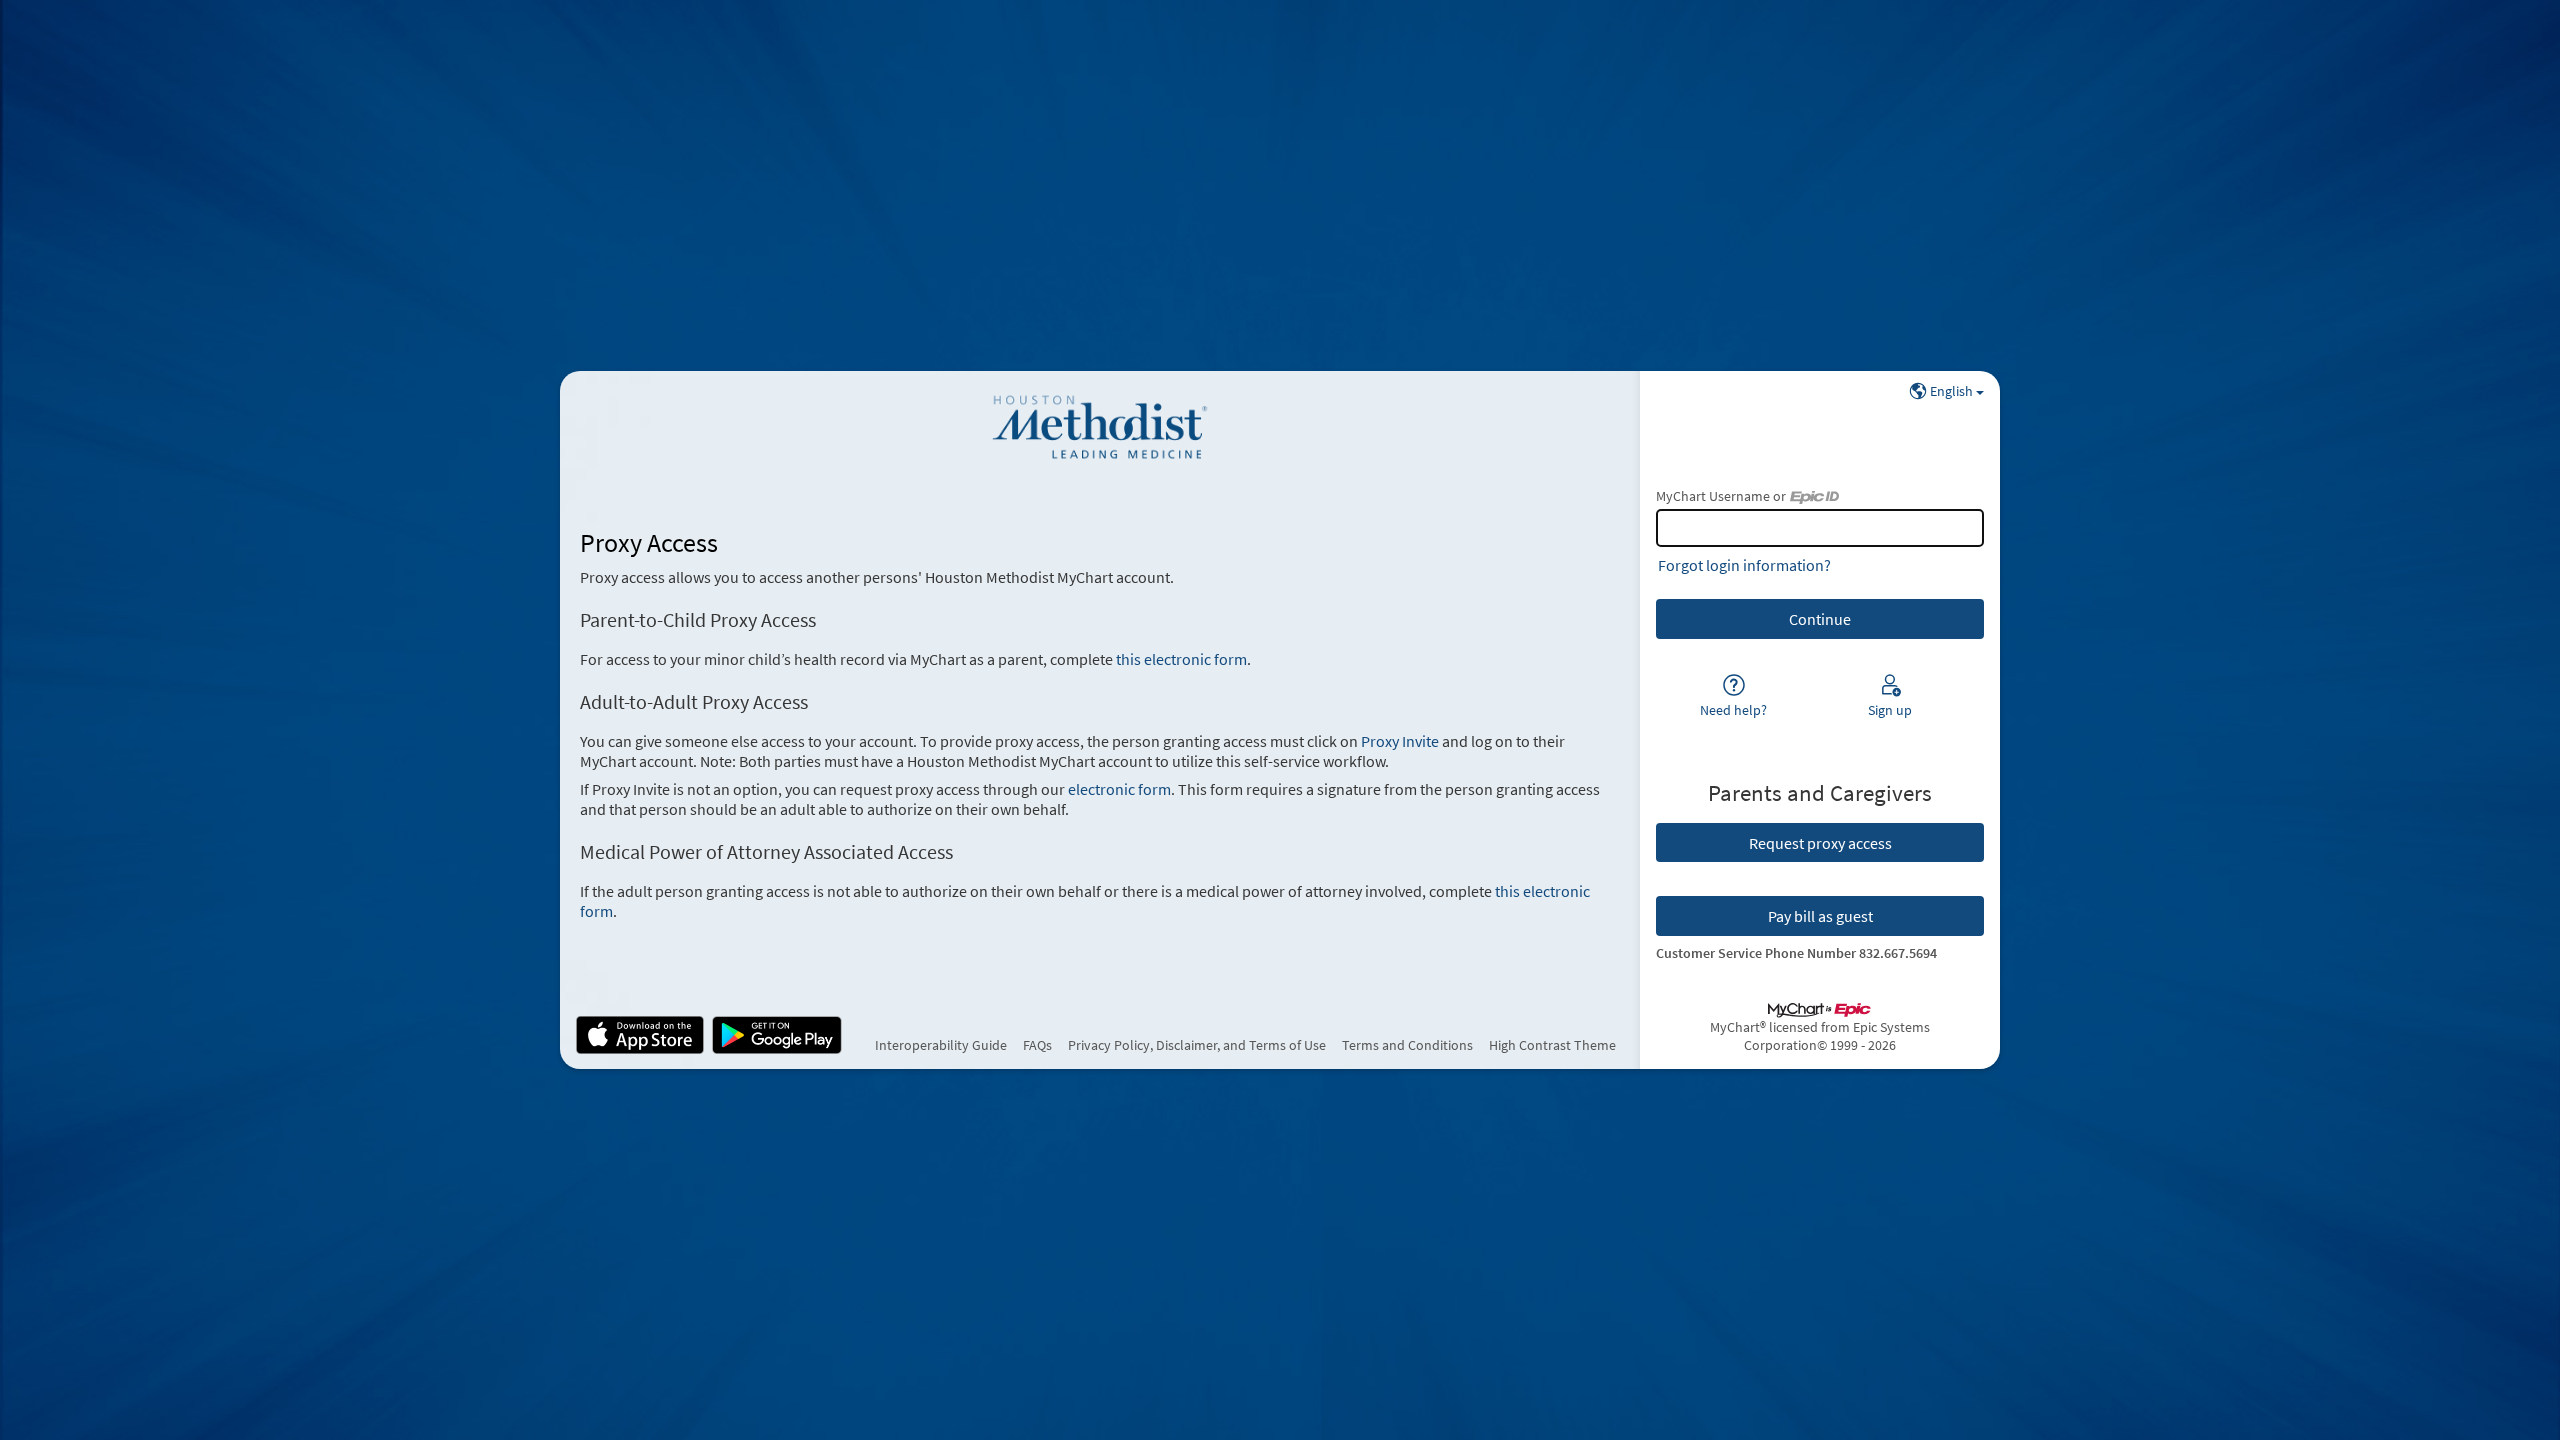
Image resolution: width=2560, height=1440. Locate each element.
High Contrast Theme (1552, 1045)
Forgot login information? (1744, 565)
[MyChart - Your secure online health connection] (1099, 427)
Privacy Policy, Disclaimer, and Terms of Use (1197, 1045)
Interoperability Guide (941, 1045)
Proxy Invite (1400, 741)
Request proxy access (1820, 843)
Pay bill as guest (1820, 916)
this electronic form (1181, 659)
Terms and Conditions (1407, 1045)
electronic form (1119, 789)
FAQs (1037, 1045)
